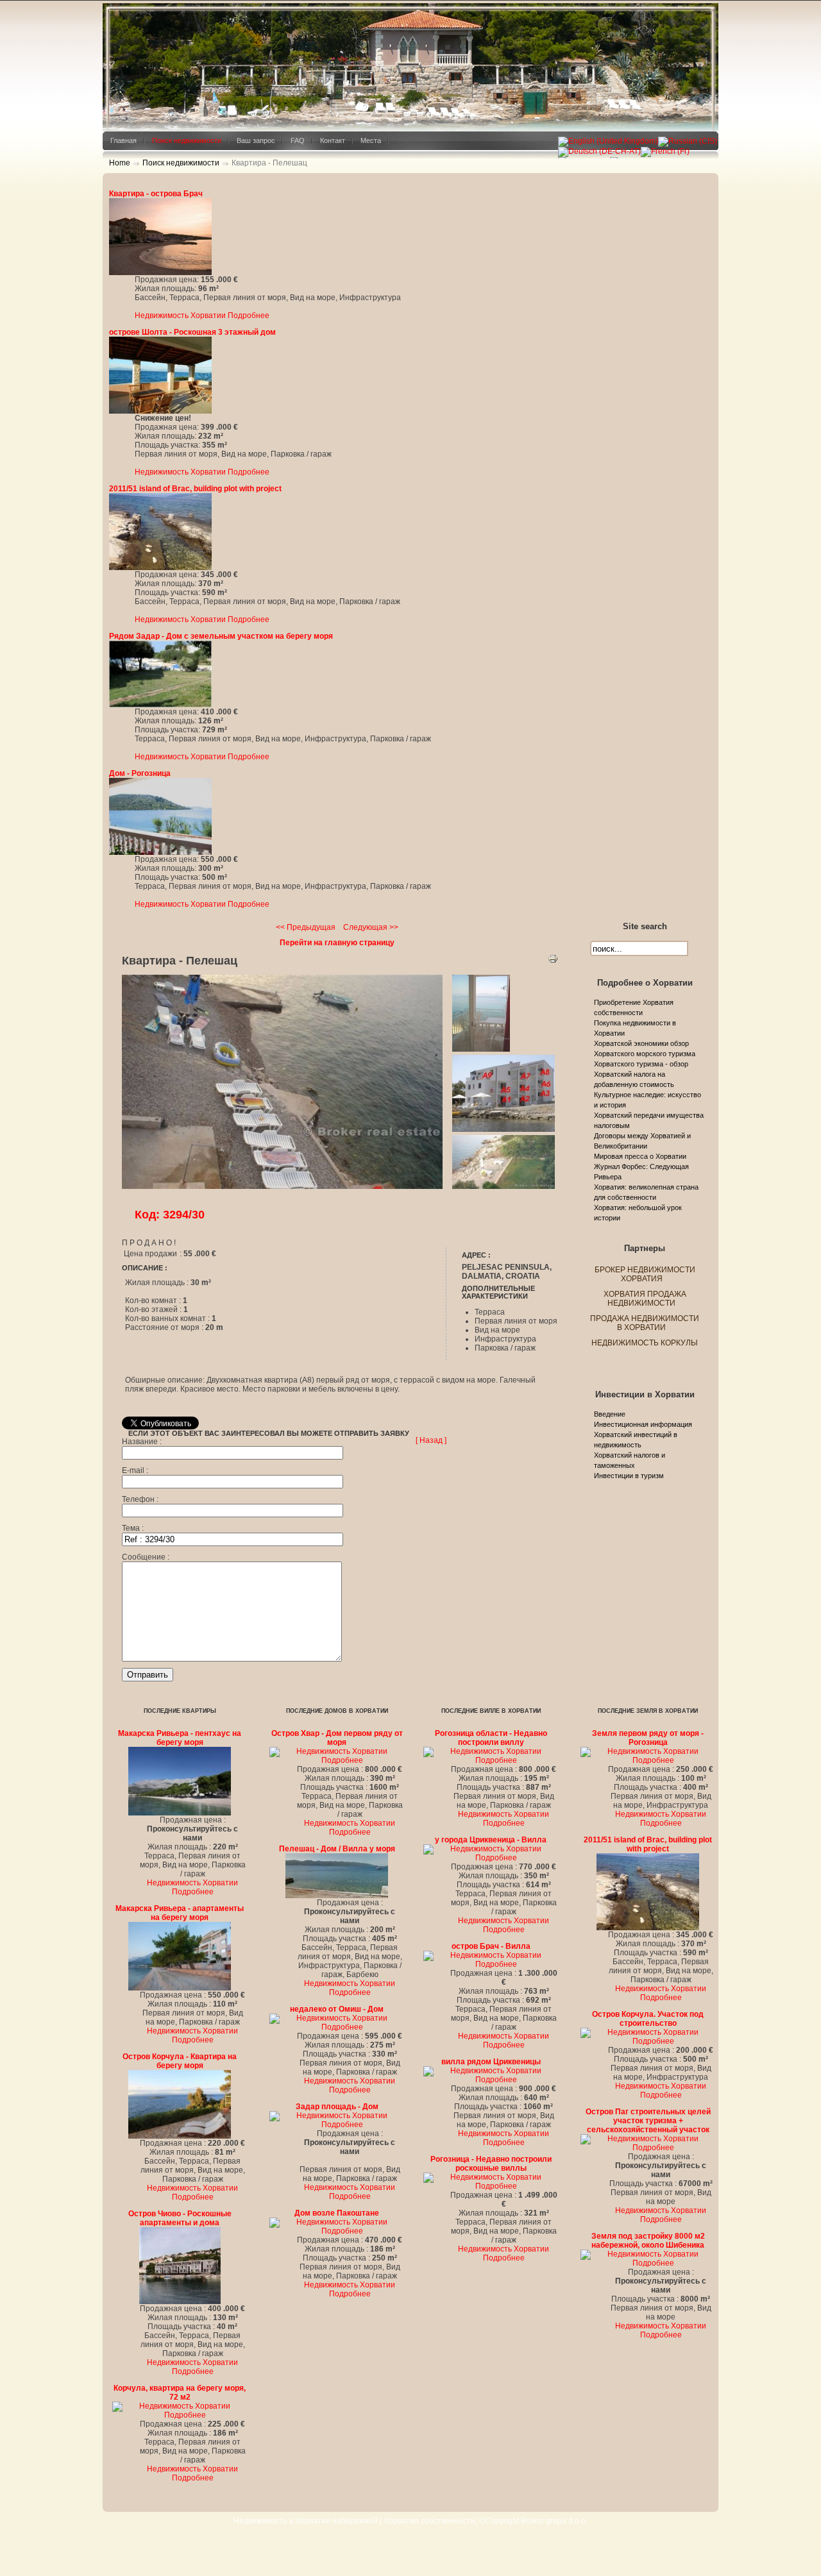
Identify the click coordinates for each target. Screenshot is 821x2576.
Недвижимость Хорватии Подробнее (202, 316)
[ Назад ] (431, 1440)
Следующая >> (371, 927)
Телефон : (140, 1499)
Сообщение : (146, 1557)
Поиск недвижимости (181, 163)
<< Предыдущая (306, 927)
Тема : (133, 1528)
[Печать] (553, 961)
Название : (142, 1442)
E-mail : (135, 1470)
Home (120, 163)
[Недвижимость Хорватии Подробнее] (160, 273)
